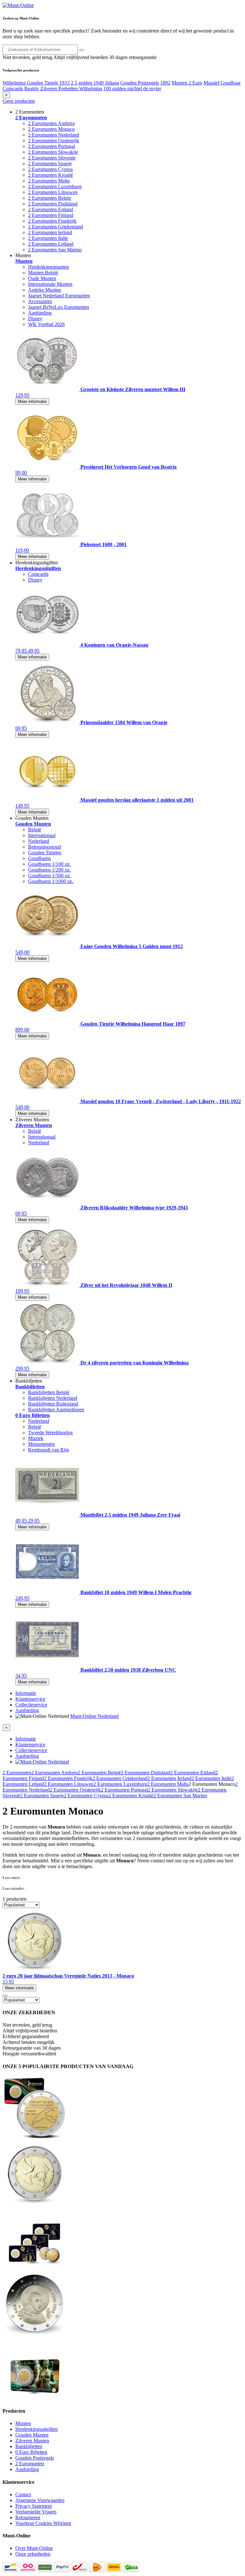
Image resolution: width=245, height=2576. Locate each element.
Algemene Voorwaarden (40, 2500)
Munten (23, 2423)
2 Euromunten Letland (51, 244)
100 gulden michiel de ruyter (132, 89)
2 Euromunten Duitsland (53, 204)
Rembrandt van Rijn (48, 1450)
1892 (165, 83)
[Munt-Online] (18, 5)
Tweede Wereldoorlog (50, 1433)
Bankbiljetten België (49, 1392)
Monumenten (41, 1444)
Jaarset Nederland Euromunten (59, 296)
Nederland (39, 841)
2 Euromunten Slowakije (53, 152)
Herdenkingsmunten (48, 267)
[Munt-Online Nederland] (42, 1762)
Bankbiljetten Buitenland (53, 1404)
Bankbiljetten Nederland (53, 1398)
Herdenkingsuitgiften (37, 2429)
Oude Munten (42, 278)
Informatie (26, 1693)
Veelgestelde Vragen (36, 2512)
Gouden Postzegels (140, 83)
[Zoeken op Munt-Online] (82, 50)
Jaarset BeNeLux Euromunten (59, 307)
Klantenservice (30, 1699)
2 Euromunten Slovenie (52, 158)
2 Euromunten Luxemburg (55, 186)
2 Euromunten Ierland (50, 232)
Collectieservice (31, 1705)
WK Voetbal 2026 (46, 324)
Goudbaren (39, 858)
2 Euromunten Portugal (52, 146)
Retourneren (28, 2517)
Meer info (19, 1988)
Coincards (13, 89)
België (35, 830)
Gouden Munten (32, 2435)
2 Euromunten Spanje (50, 163)
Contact (23, 2494)
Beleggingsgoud (45, 847)
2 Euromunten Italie (48, 238)
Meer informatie (32, 401)
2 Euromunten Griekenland (56, 227)
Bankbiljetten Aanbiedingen (56, 1410)
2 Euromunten (17, 1773)
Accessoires (40, 301)
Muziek (36, 1438)
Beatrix (32, 89)
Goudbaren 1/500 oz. (49, 876)
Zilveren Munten (32, 2441)
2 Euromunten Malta (49, 181)
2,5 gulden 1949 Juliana (95, 83)
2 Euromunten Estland (51, 209)
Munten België (43, 273)
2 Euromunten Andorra (51, 123)
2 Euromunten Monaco (51, 129)
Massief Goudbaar (222, 83)
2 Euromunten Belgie (50, 198)
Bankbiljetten (29, 2446)
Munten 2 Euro (187, 83)
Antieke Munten (45, 290)
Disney (35, 319)
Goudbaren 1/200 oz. (49, 870)
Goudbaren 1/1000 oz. (51, 881)
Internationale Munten (50, 284)
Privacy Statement (33, 2506)
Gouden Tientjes (45, 853)
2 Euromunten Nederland (54, 135)
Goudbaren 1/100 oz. (49, 864)
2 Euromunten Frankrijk (52, 221)
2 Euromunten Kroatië (51, 175)
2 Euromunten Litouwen (53, 192)
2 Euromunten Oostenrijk (54, 141)
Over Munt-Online (34, 2548)
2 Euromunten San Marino (55, 250)
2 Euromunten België (99, 1773)
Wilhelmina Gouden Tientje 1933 (36, 83)
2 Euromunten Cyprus (50, 169)
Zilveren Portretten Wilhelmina (71, 89)
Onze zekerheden (33, 2554)
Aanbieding (40, 313)
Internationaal (42, 835)
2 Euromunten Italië (211, 1778)
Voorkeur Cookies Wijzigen (43, 2523)
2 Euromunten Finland (51, 215)
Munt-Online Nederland (94, 1716)
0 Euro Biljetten (31, 2452)
